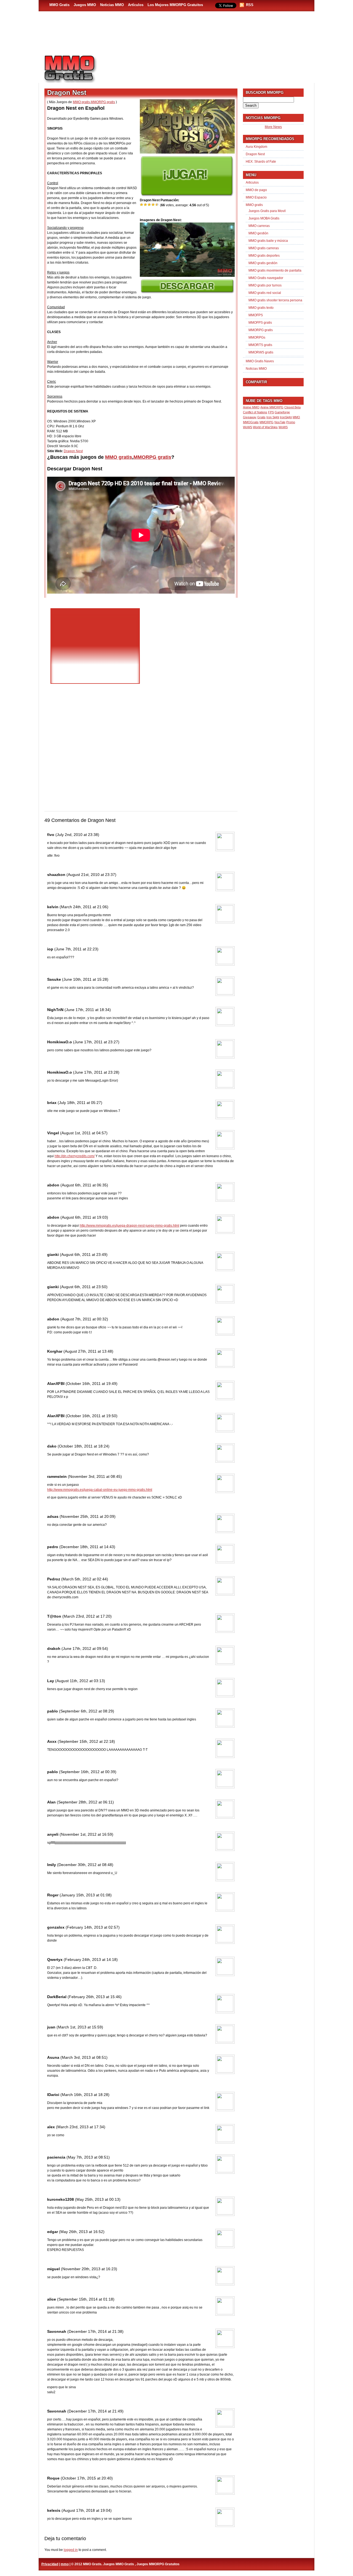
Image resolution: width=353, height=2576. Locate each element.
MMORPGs (257, 337)
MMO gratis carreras (264, 248)
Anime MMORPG (272, 407)
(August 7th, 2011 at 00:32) (84, 1319)
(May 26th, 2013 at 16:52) (82, 2232)
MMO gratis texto (261, 308)
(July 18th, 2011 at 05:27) (80, 1103)
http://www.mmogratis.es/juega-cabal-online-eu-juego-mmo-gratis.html (100, 1490)
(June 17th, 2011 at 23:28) (96, 1072)
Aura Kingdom (256, 147)
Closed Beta (292, 407)
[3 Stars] (149, 205)
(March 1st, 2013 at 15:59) (80, 2027)
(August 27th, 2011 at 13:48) (88, 1351)
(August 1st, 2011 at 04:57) (84, 1133)
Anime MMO (251, 407)
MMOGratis (251, 422)
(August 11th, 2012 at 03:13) (80, 1681)
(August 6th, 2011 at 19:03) (84, 1217)
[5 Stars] (157, 205)
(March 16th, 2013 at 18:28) (85, 2095)
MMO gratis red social (265, 293)
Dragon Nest (73, 451)
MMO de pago (256, 190)
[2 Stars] (146, 205)
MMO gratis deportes (264, 256)
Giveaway (250, 417)
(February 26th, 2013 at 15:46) (95, 1997)
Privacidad (50, 2564)
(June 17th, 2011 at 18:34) (88, 1010)
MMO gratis (81, 102)
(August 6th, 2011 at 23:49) (84, 1255)
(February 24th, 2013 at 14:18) (91, 1960)
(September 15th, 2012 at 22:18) (86, 1741)
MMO (296, 417)
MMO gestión (258, 233)
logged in (71, 2550)
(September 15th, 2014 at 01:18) (86, 2299)
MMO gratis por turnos (265, 285)
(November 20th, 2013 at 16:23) (89, 2269)
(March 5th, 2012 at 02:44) (85, 1579)
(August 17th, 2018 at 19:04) (87, 2510)
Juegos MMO (85, 5)
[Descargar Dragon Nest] (187, 292)
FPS (271, 412)
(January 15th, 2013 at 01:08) (86, 1895)
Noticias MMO (112, 5)
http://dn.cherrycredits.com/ (75, 1156)
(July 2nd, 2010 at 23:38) (77, 835)
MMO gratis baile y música (268, 241)
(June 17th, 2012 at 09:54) (85, 1648)
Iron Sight (273, 417)
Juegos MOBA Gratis (264, 218)
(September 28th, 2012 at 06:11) (85, 1802)
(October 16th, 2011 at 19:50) (92, 1416)
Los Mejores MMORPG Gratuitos (175, 5)
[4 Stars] (153, 205)
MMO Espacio (256, 197)
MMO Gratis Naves (260, 361)
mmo (65, 2564)
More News (273, 127)
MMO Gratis (59, 5)
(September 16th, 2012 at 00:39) (88, 1772)
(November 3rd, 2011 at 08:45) (95, 1476)
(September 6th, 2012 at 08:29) (87, 1711)
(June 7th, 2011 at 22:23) (76, 949)
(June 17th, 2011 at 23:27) (96, 1042)
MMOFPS (256, 315)
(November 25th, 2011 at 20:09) (88, 1516)
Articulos (252, 183)
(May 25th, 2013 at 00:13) (98, 2199)
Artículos (136, 5)
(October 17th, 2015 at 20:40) (87, 2478)
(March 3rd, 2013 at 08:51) (84, 2057)
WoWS (283, 427)
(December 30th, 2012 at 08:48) (85, 1865)
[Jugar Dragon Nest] (187, 195)
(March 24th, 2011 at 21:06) (84, 907)
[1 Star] (142, 205)
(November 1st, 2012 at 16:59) (86, 1834)
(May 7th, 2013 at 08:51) (88, 2157)
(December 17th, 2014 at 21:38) (95, 2331)
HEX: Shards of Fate (261, 162)
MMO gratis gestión (263, 263)
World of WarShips (265, 427)
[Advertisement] (208, 66)
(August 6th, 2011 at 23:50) (84, 1287)
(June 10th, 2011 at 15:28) (85, 979)
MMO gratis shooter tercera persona (275, 300)
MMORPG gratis (103, 102)
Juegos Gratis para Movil (267, 211)
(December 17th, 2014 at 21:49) (95, 2411)
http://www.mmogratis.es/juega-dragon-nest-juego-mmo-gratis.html (129, 1226)
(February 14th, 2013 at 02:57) (93, 1927)
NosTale (280, 422)
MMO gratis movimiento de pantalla (275, 270)
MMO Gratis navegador (266, 278)
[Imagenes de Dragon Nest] (187, 276)
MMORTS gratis (260, 345)
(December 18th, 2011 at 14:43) (87, 1547)
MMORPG (267, 422)
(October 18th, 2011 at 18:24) (84, 1446)
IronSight (286, 417)
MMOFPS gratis (260, 323)
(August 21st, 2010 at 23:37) (91, 875)
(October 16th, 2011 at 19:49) (92, 1384)
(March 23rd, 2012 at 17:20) (87, 1616)
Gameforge (282, 412)
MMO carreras (259, 226)
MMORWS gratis (261, 352)
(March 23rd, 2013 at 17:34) (81, 2127)
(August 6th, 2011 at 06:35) (84, 1185)
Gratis (261, 417)
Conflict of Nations (255, 412)
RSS (250, 5)
